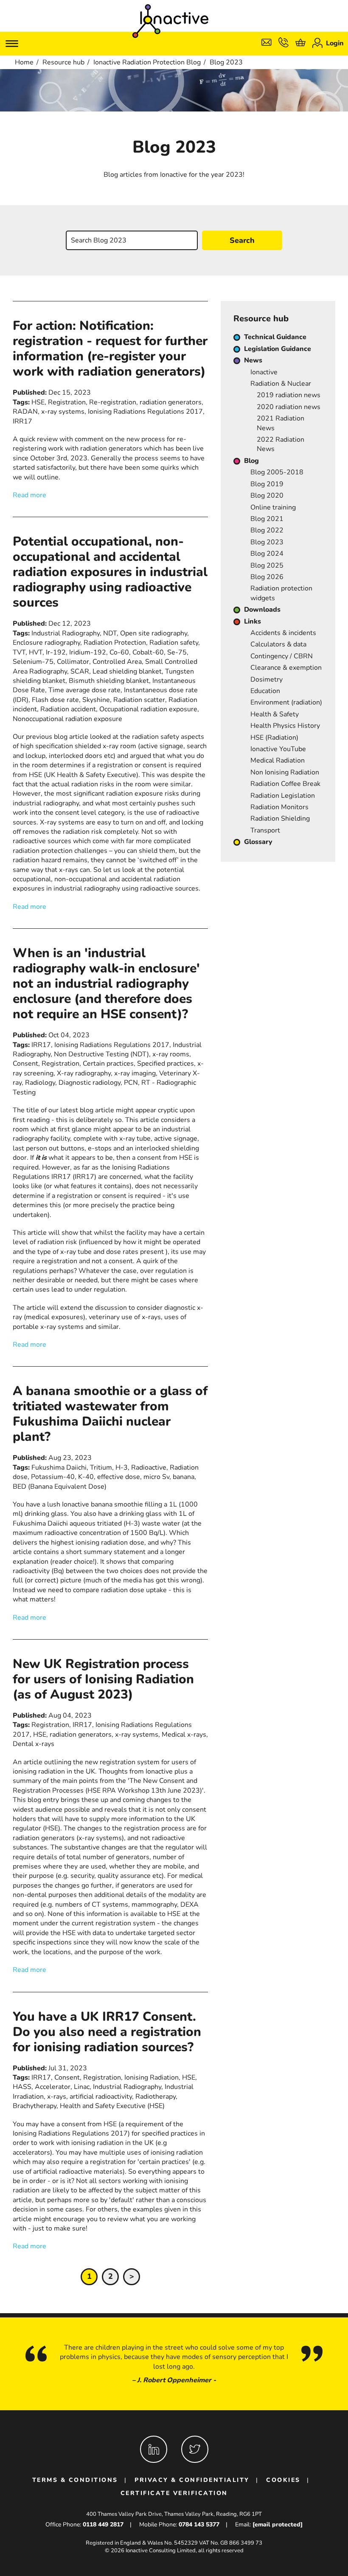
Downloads (262, 610)
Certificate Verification (174, 2493)
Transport (265, 830)
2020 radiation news (289, 407)
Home (24, 62)
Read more (29, 495)
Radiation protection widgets (281, 593)
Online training (273, 507)
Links (253, 621)
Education (265, 691)
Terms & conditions (75, 2480)
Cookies (283, 2480)
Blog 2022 (267, 530)
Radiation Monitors (279, 807)
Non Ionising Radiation (285, 772)
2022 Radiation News (281, 444)
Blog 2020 (267, 496)
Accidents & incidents (283, 633)
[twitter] (195, 2449)
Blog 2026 (267, 577)
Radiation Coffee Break (285, 784)
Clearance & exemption (286, 668)
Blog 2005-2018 (277, 472)
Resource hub (63, 62)
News (253, 360)
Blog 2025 (267, 565)
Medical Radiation (278, 760)
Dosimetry (267, 680)
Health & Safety (275, 714)
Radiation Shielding (280, 819)
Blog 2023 (267, 542)
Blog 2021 (267, 519)
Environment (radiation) (286, 702)
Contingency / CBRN (282, 656)
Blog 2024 (267, 554)
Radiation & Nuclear (281, 384)
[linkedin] (154, 2449)
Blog (251, 461)
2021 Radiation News (281, 423)
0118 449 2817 (103, 2524)
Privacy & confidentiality (192, 2480)
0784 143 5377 (199, 2524)
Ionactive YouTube (278, 749)
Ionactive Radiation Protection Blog (147, 62)
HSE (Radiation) (274, 738)
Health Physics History (285, 726)
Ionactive (264, 372)
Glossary (258, 842)
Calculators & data (278, 644)
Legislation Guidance (278, 349)
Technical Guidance (275, 337)
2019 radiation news (289, 395)
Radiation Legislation (283, 796)
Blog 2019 (267, 484)
